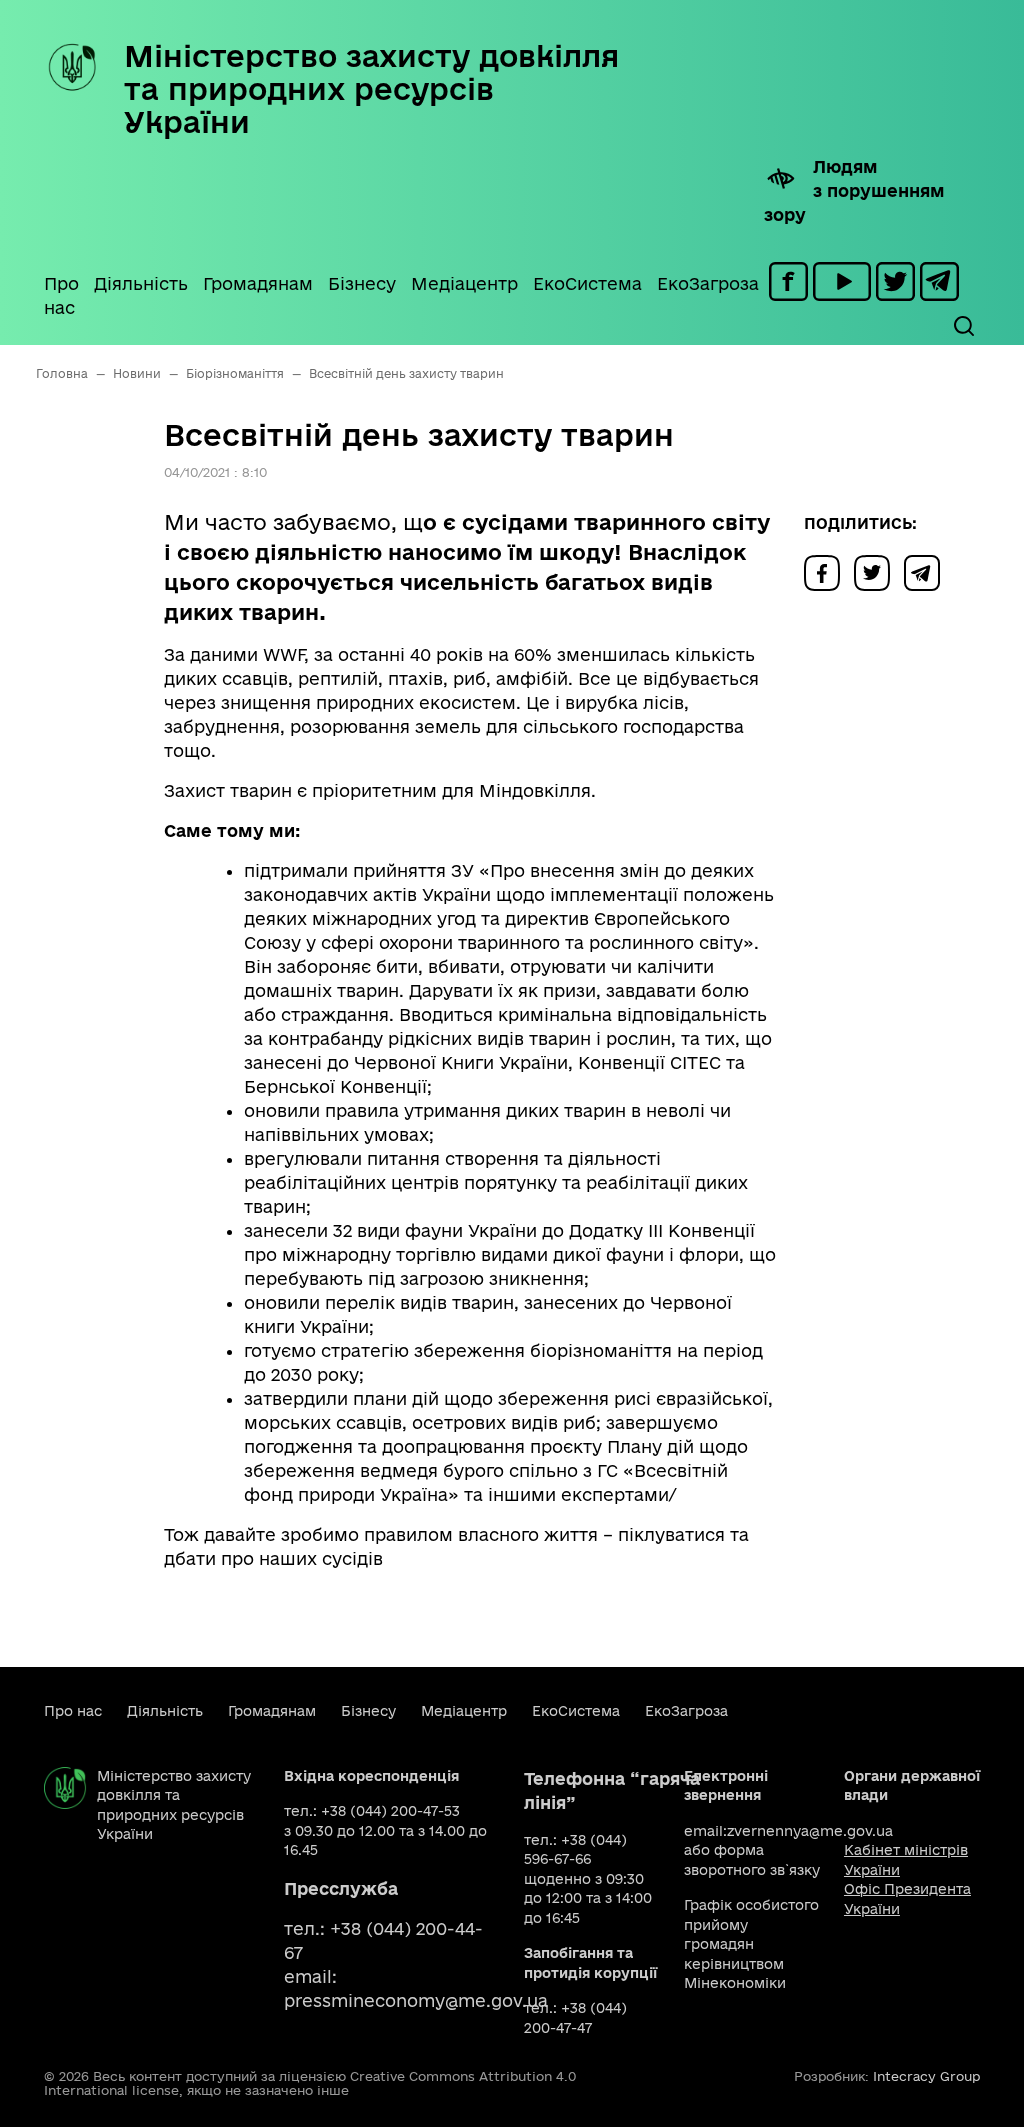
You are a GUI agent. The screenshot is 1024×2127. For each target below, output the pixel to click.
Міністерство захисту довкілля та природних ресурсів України (371, 88)
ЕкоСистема (587, 283)
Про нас (61, 295)
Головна (62, 373)
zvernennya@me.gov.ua (810, 1831)
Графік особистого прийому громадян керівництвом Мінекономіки (751, 1944)
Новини (137, 373)
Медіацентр (464, 283)
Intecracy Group (926, 2076)
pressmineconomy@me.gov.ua (416, 2000)
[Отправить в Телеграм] (927, 571)
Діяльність (141, 283)
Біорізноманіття (235, 373)
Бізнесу (362, 283)
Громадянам (258, 283)
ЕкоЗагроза (708, 283)
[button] (963, 326)
